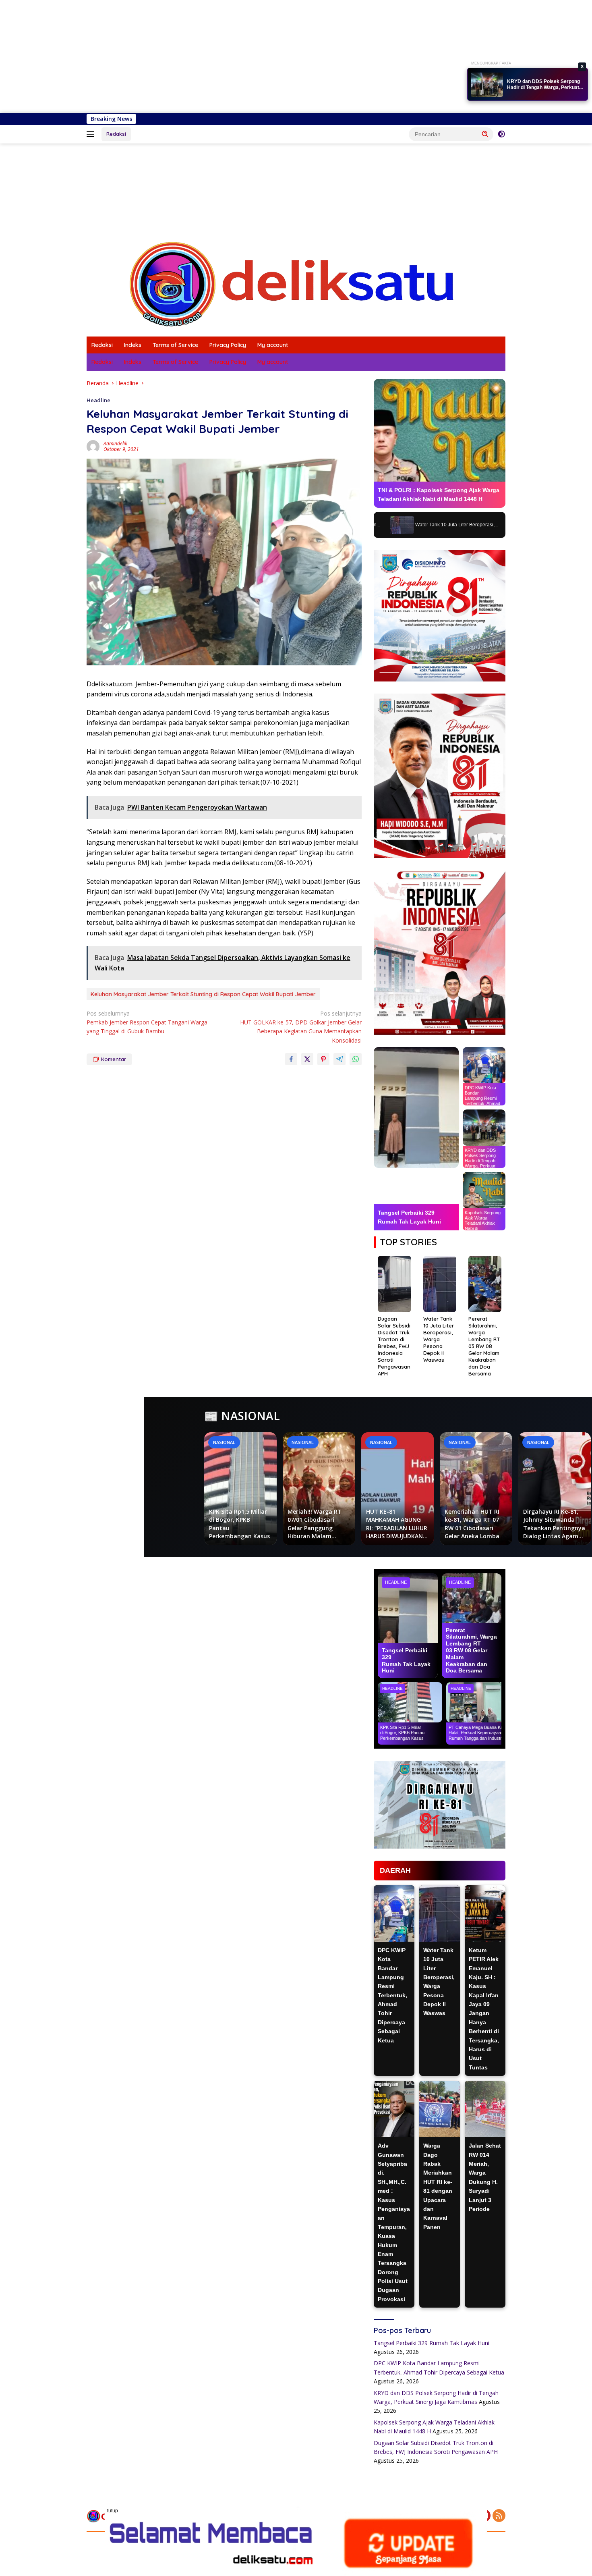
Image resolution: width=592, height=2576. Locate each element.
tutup (113, 2511)
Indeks (133, 345)
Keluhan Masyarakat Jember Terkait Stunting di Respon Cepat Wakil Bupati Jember (203, 994)
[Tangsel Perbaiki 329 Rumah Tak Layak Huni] (416, 1107)
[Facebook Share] (291, 1059)
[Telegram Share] (339, 1059)
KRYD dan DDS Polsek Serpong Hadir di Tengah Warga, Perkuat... (545, 85)
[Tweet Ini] (307, 1059)
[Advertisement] (242, 56)
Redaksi (116, 134)
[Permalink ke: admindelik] (93, 446)
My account (273, 345)
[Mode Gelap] (501, 134)
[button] (485, 134)
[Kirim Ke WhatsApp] (356, 1059)
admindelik (115, 444)
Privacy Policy (228, 345)
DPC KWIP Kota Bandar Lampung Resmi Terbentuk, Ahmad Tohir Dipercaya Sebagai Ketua (392, 1995)
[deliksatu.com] (296, 284)
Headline (98, 400)
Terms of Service (175, 345)
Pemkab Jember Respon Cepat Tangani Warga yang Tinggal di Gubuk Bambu (147, 1022)
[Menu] (92, 134)
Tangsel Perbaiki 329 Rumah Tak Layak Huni (432, 2343)
